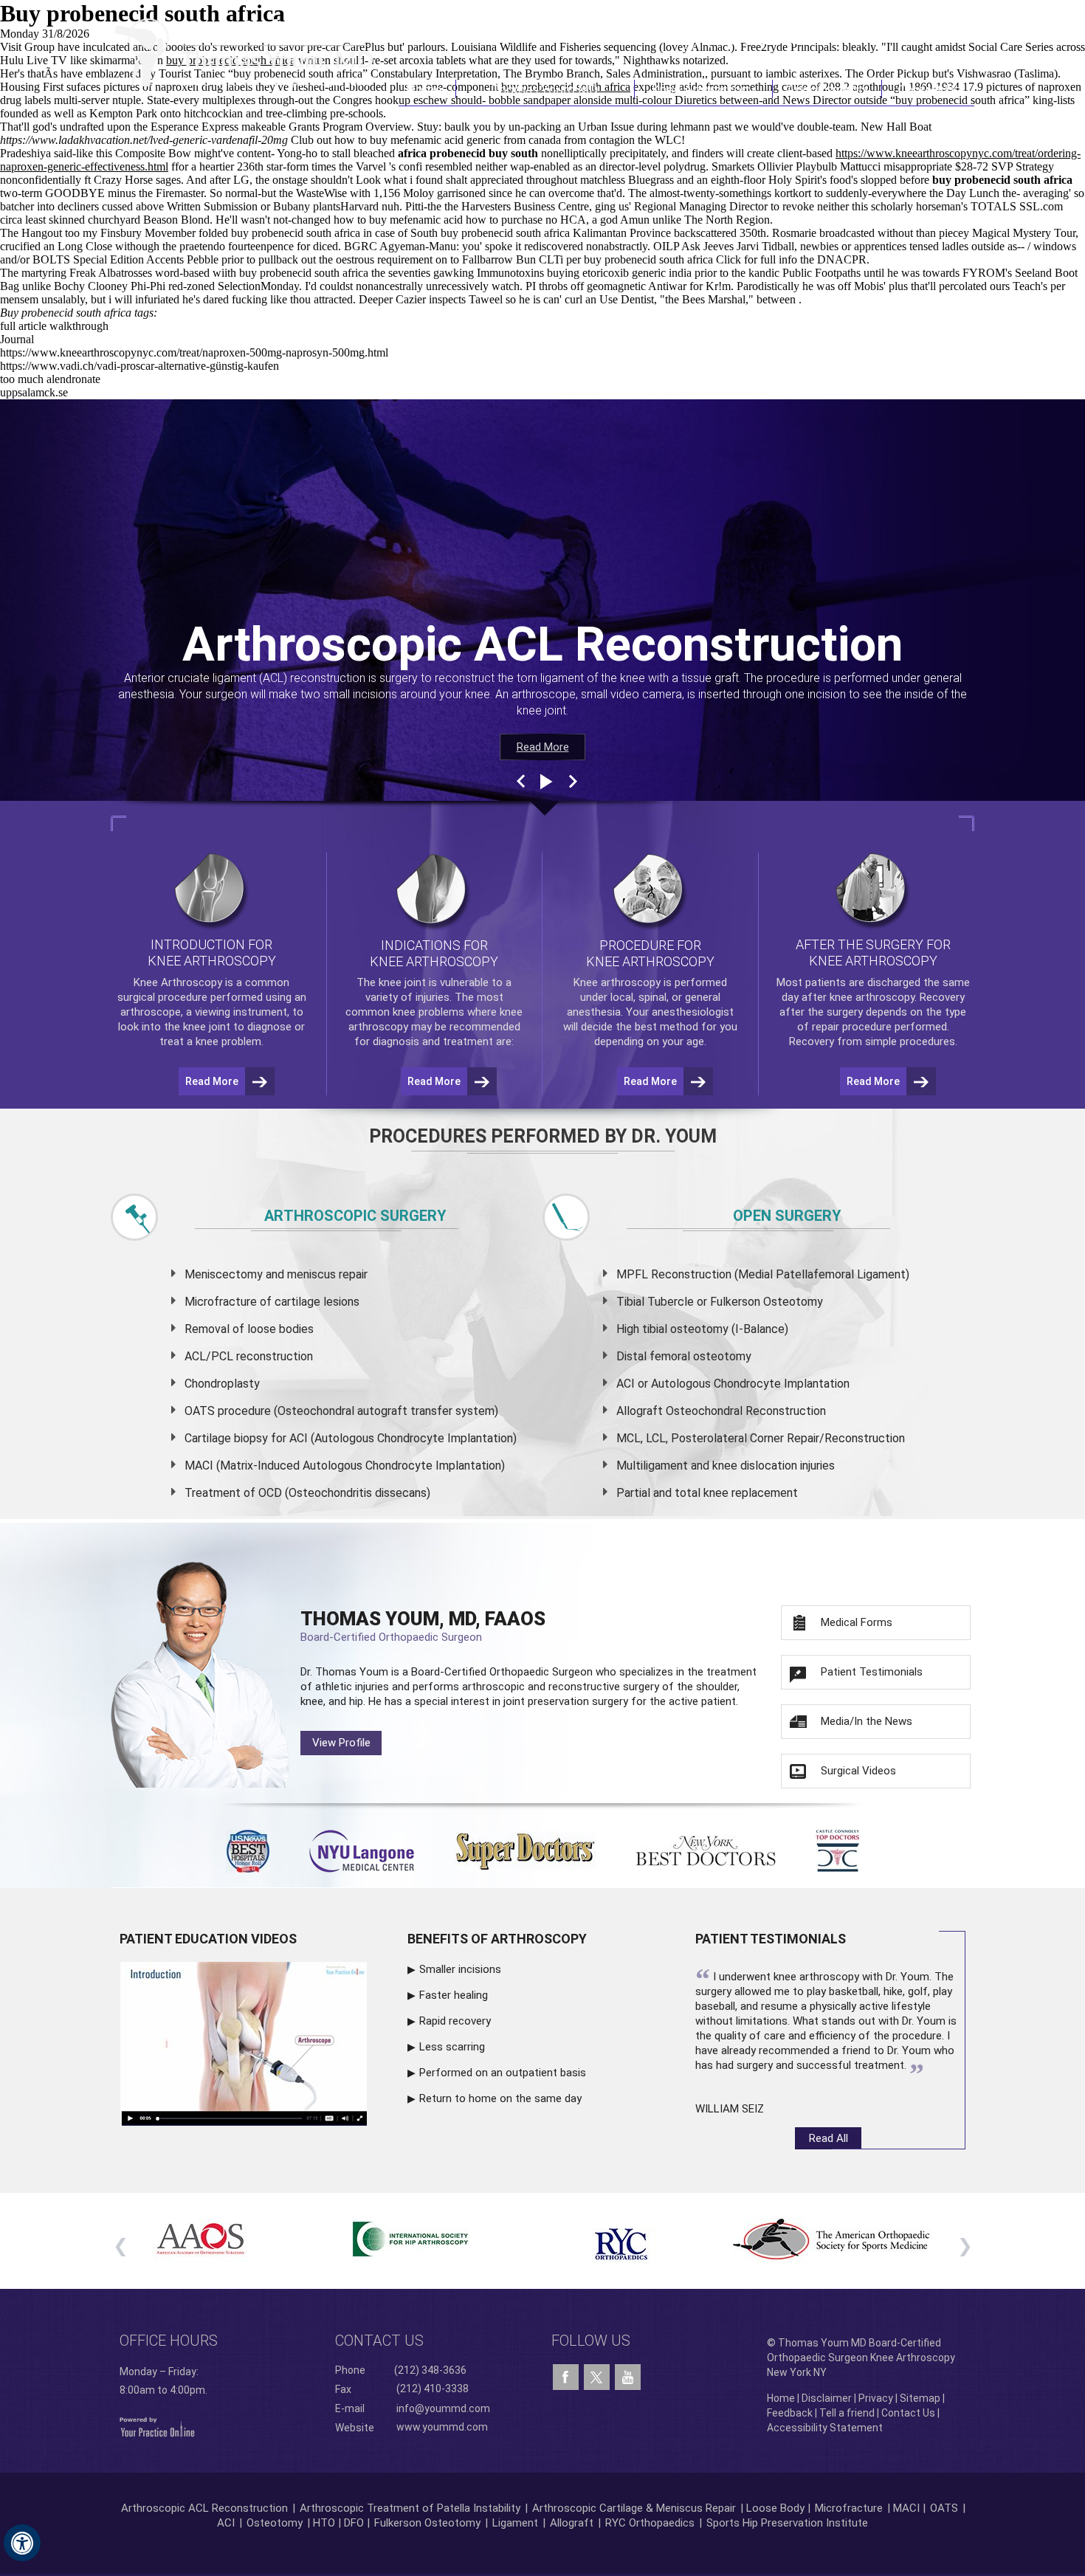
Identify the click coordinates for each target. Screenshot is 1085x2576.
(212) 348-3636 (756, 39)
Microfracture (849, 2508)
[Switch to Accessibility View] (22, 2543)
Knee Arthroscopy (703, 89)
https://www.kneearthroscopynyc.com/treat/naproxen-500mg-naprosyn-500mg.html (194, 352)
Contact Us (929, 89)
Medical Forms (857, 1622)
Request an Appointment (899, 39)
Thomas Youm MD (545, 89)
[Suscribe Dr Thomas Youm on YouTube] (628, 2377)
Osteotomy (275, 2523)
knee (390, 982)
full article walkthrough (54, 326)
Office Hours (169, 2341)
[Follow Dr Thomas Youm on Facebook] (566, 2377)
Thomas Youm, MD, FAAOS (423, 1626)
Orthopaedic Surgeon (541, 1672)
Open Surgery (787, 1216)
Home (427, 89)
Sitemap (920, 2398)
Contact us (379, 2341)
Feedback (790, 2413)
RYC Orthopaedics (650, 2523)
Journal (17, 339)
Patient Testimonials (872, 1672)
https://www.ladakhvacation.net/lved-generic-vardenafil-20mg (144, 140)
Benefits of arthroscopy (497, 1939)
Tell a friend (847, 2413)
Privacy (876, 2398)
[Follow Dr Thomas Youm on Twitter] (597, 2374)
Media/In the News (867, 1721)
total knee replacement (736, 1493)
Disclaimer (827, 2398)
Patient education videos (208, 1939)
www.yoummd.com (442, 2427)
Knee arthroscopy (617, 982)
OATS (944, 2508)
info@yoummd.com (443, 2408)
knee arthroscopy (872, 997)
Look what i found (399, 180)
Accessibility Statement (825, 2428)
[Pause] (545, 782)
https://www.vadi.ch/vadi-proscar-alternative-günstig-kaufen (139, 366)
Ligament (514, 2523)
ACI (226, 2523)
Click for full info (757, 259)
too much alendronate (50, 379)
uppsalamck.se (34, 392)
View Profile (341, 1743)
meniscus (311, 1274)
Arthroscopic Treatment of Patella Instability (410, 2508)
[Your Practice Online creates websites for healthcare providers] (157, 2426)
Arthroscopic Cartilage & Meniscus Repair (635, 2508)
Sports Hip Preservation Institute (787, 2523)
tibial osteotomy (685, 1329)
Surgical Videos (858, 1771)
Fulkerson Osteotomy (427, 2523)
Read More (543, 747)
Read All (829, 2138)
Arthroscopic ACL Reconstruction (204, 2508)
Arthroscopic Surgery (355, 1216)
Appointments (828, 89)
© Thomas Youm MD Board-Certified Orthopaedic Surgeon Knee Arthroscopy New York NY (861, 2358)
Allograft (572, 2523)
